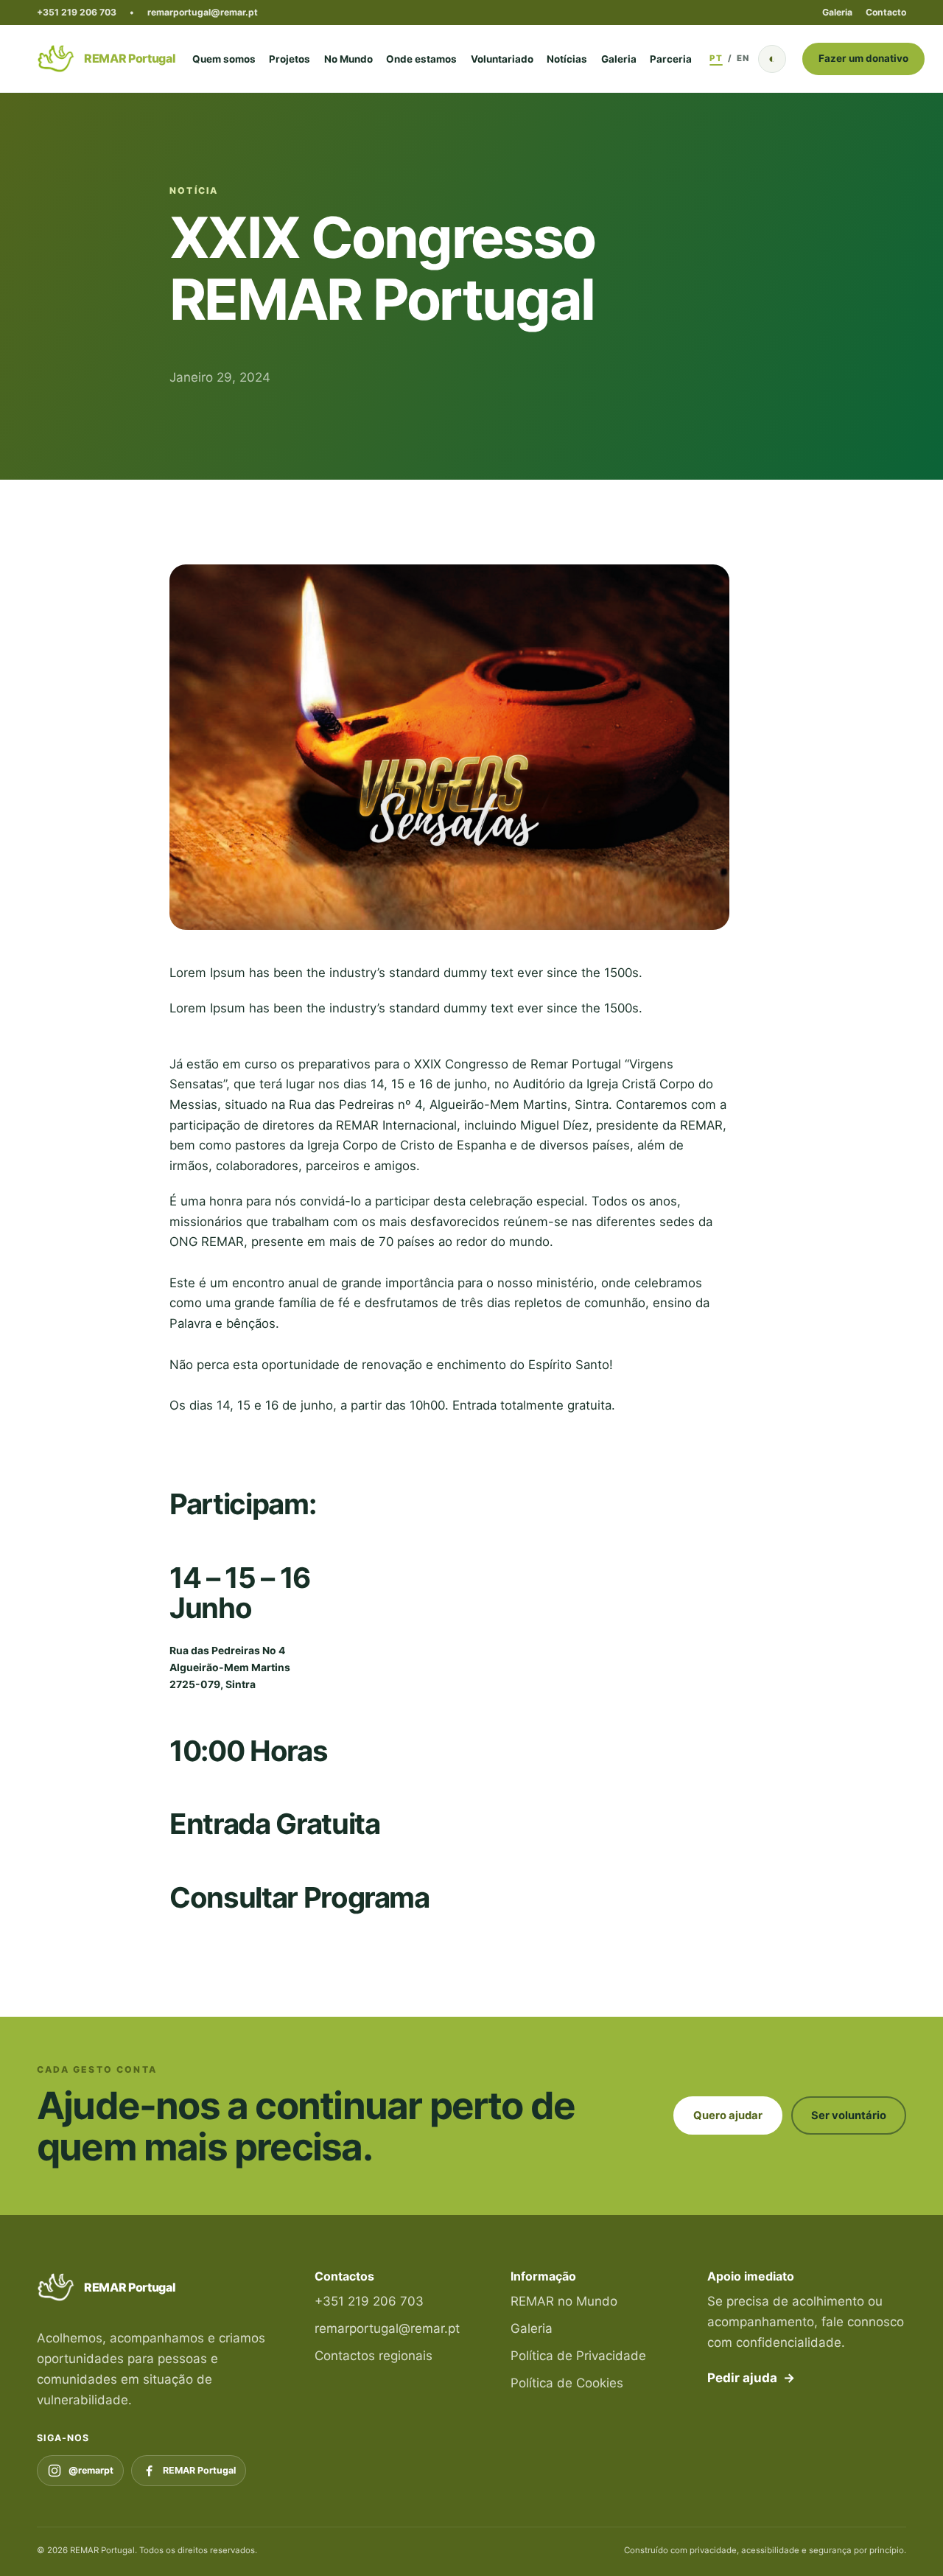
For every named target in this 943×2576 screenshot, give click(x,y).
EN (743, 58)
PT (716, 58)
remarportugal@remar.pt (203, 12)
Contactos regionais (374, 2356)
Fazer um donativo (863, 58)
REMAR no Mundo (564, 2301)
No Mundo (348, 59)
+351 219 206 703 (77, 12)
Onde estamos (421, 59)
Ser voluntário (849, 2115)
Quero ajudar (728, 2115)
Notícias (567, 59)
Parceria (671, 59)
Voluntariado (502, 59)
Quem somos (224, 59)
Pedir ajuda (751, 2378)
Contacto (886, 12)
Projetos (290, 59)
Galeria (837, 12)
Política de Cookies (567, 2383)
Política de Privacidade (578, 2356)
